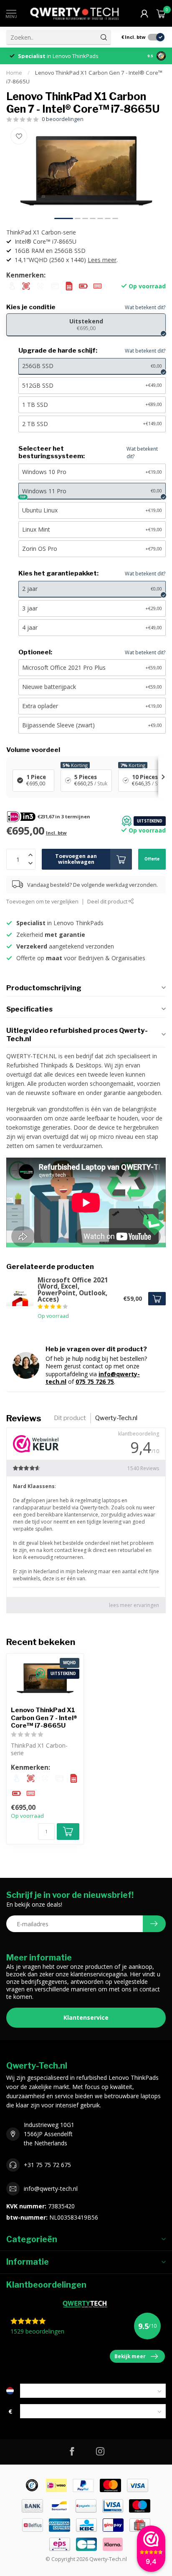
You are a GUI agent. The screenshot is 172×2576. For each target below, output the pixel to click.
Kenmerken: (26, 275)
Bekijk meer (130, 2356)
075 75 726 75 (95, 1381)
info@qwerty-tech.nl (51, 2189)
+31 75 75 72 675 (47, 2165)
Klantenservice (86, 2017)
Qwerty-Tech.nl (116, 1418)
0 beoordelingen (63, 119)
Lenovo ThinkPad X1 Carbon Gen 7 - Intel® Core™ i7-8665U (44, 1718)
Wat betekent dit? (145, 307)
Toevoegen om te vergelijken (42, 902)
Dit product (70, 1418)
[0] (161, 13)
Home (14, 73)
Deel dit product (108, 902)
